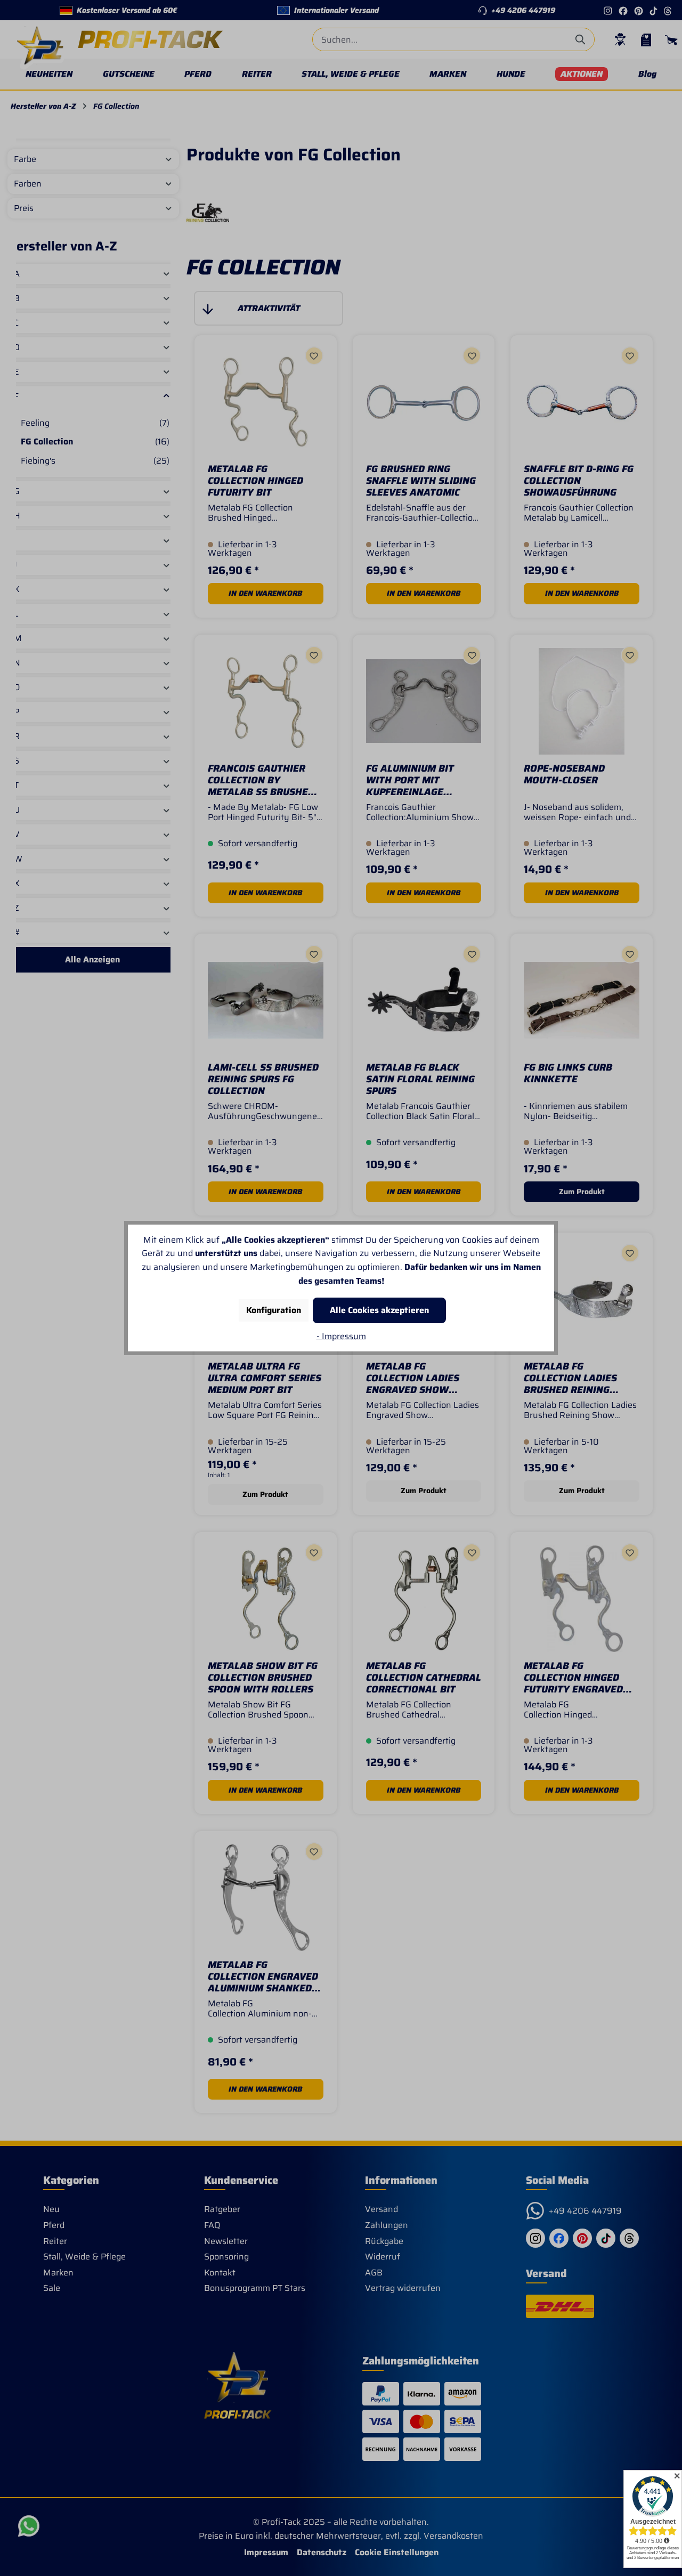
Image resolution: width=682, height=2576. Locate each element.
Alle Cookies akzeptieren (379, 1310)
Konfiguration (274, 1310)
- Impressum (341, 1336)
